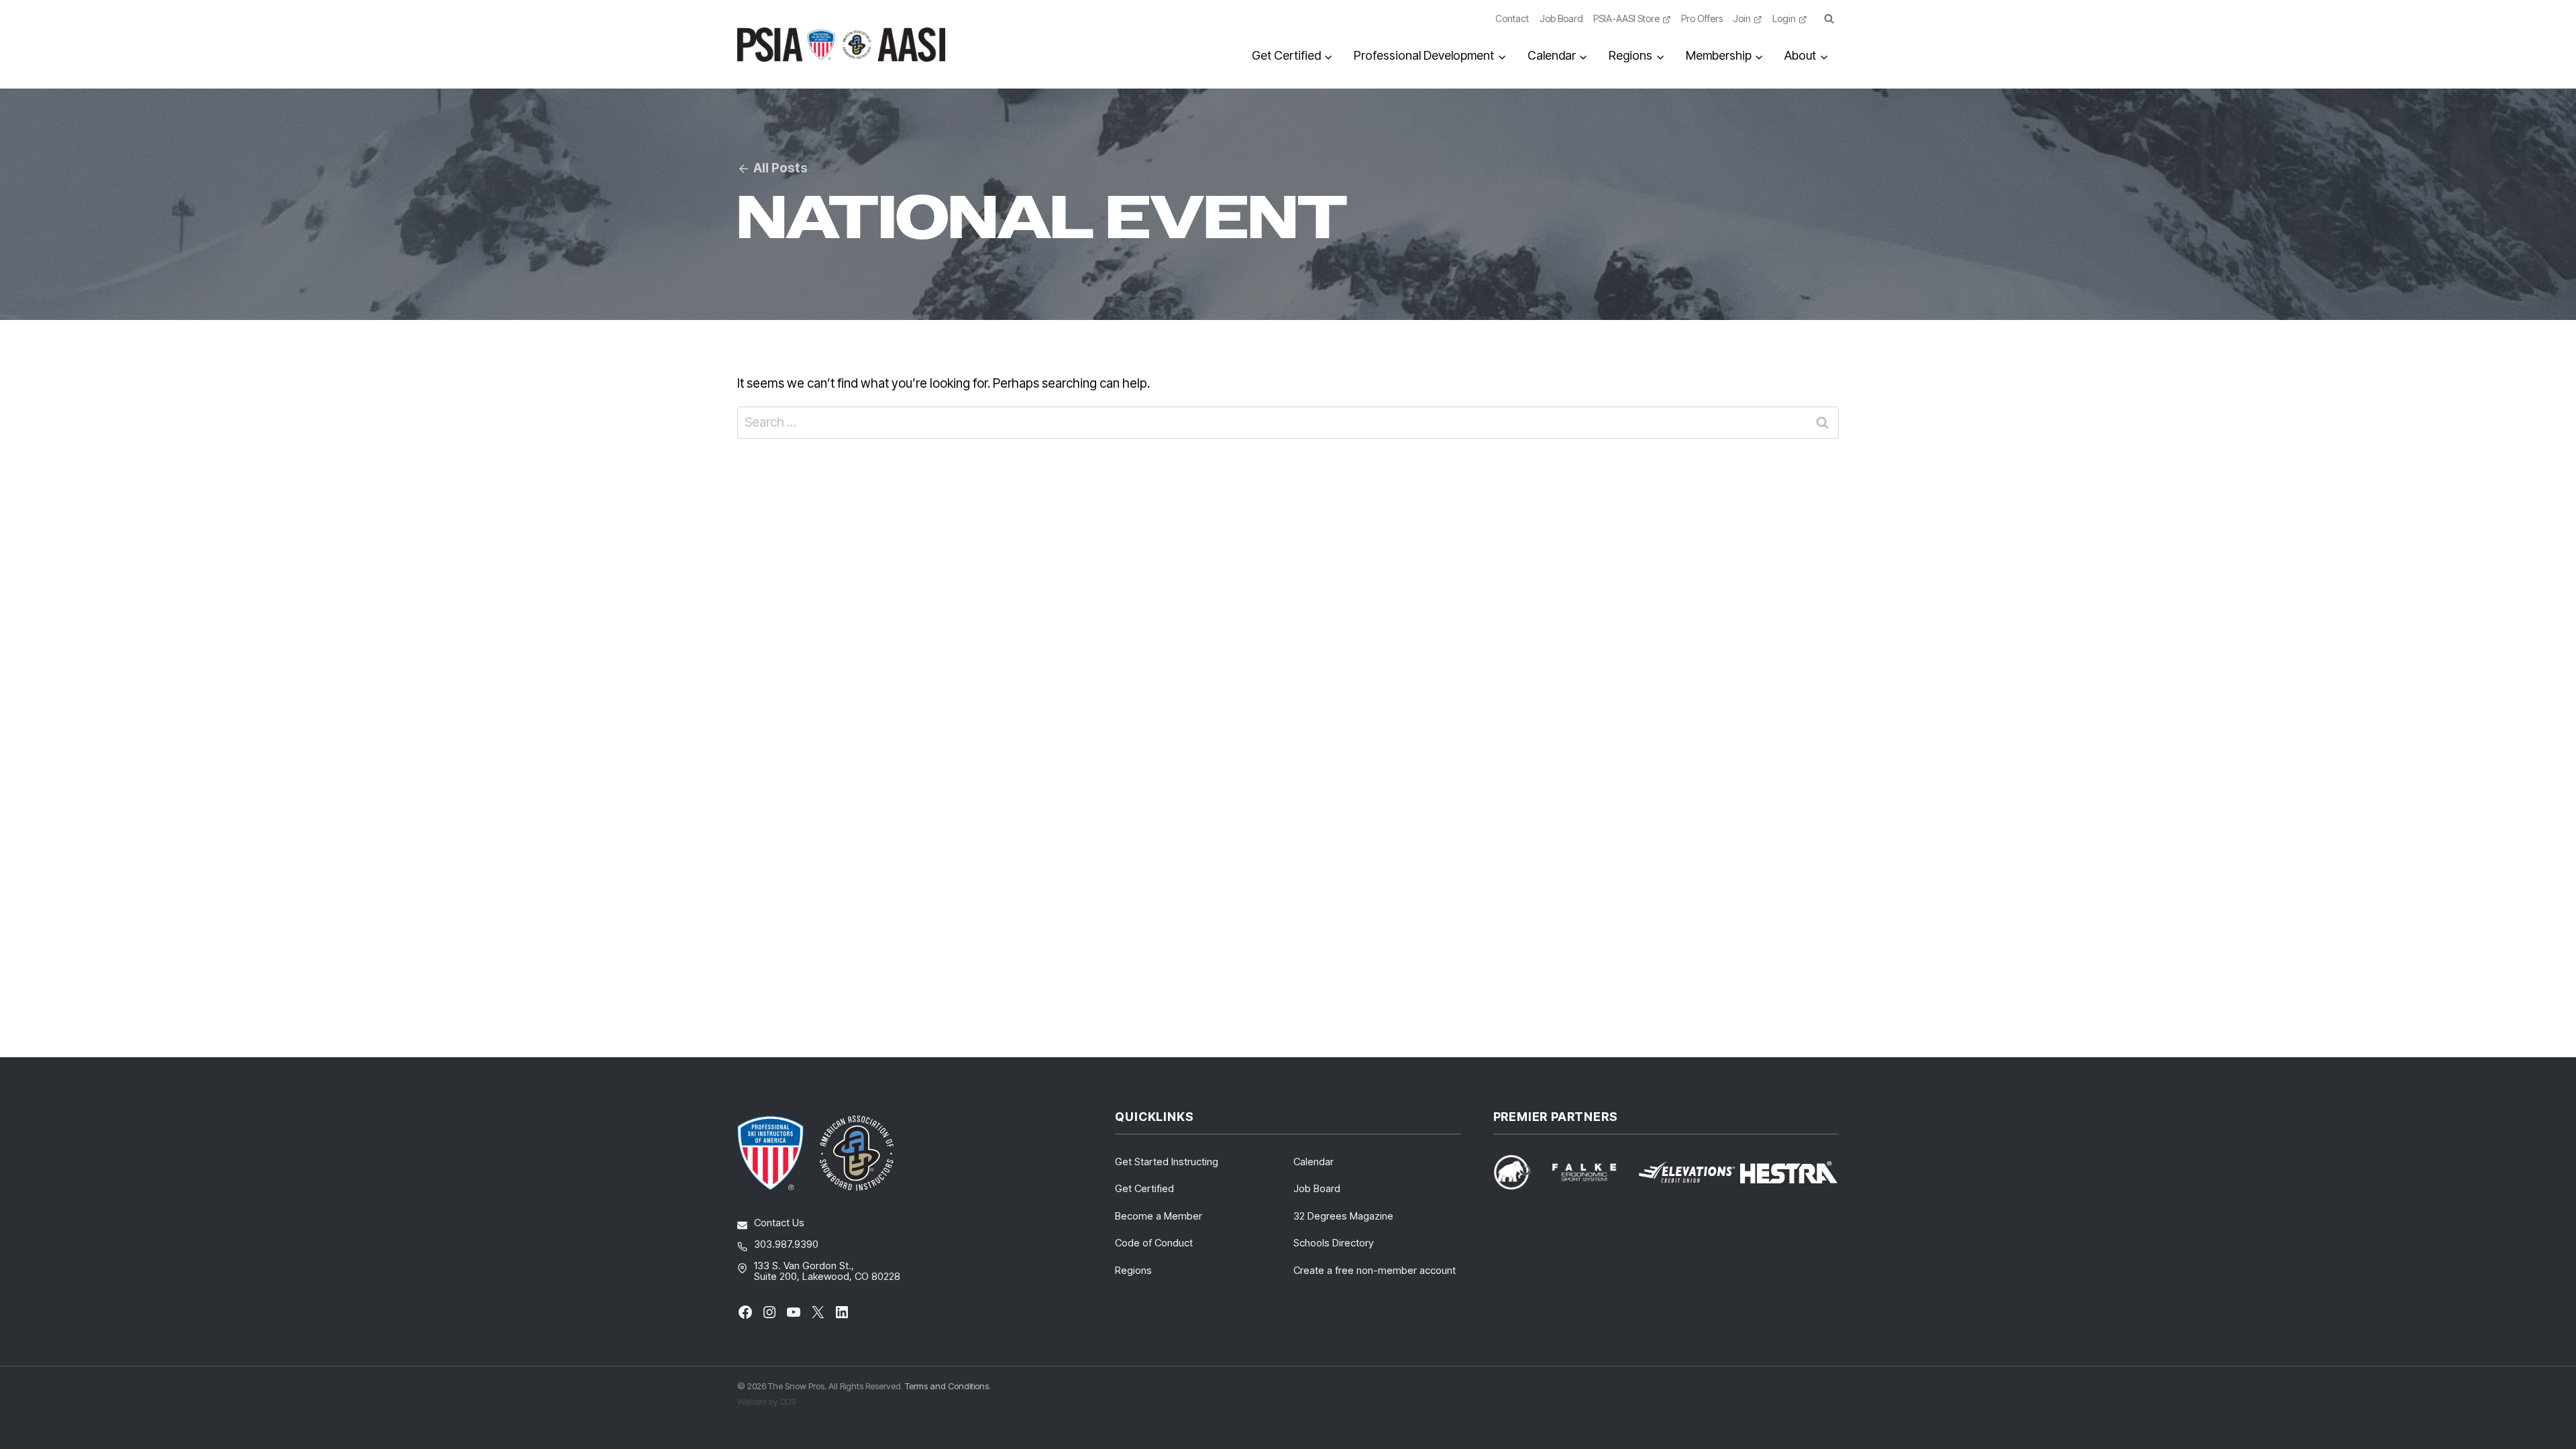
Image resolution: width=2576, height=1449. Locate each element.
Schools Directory (1334, 1243)
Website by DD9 (766, 1401)
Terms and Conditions (947, 1386)
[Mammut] (1520, 1172)
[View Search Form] (1829, 19)
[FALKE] (1592, 1172)
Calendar (1313, 1162)
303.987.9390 (786, 1244)
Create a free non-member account (1375, 1270)
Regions (1133, 1270)
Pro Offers (1702, 18)
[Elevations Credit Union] (1687, 1173)
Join (1742, 18)
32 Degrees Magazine (1343, 1216)
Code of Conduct (1154, 1243)
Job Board (1561, 18)
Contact (1512, 18)
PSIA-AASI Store (1626, 18)
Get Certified (1144, 1188)
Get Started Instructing (1167, 1162)
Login (1784, 18)
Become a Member (1159, 1216)
